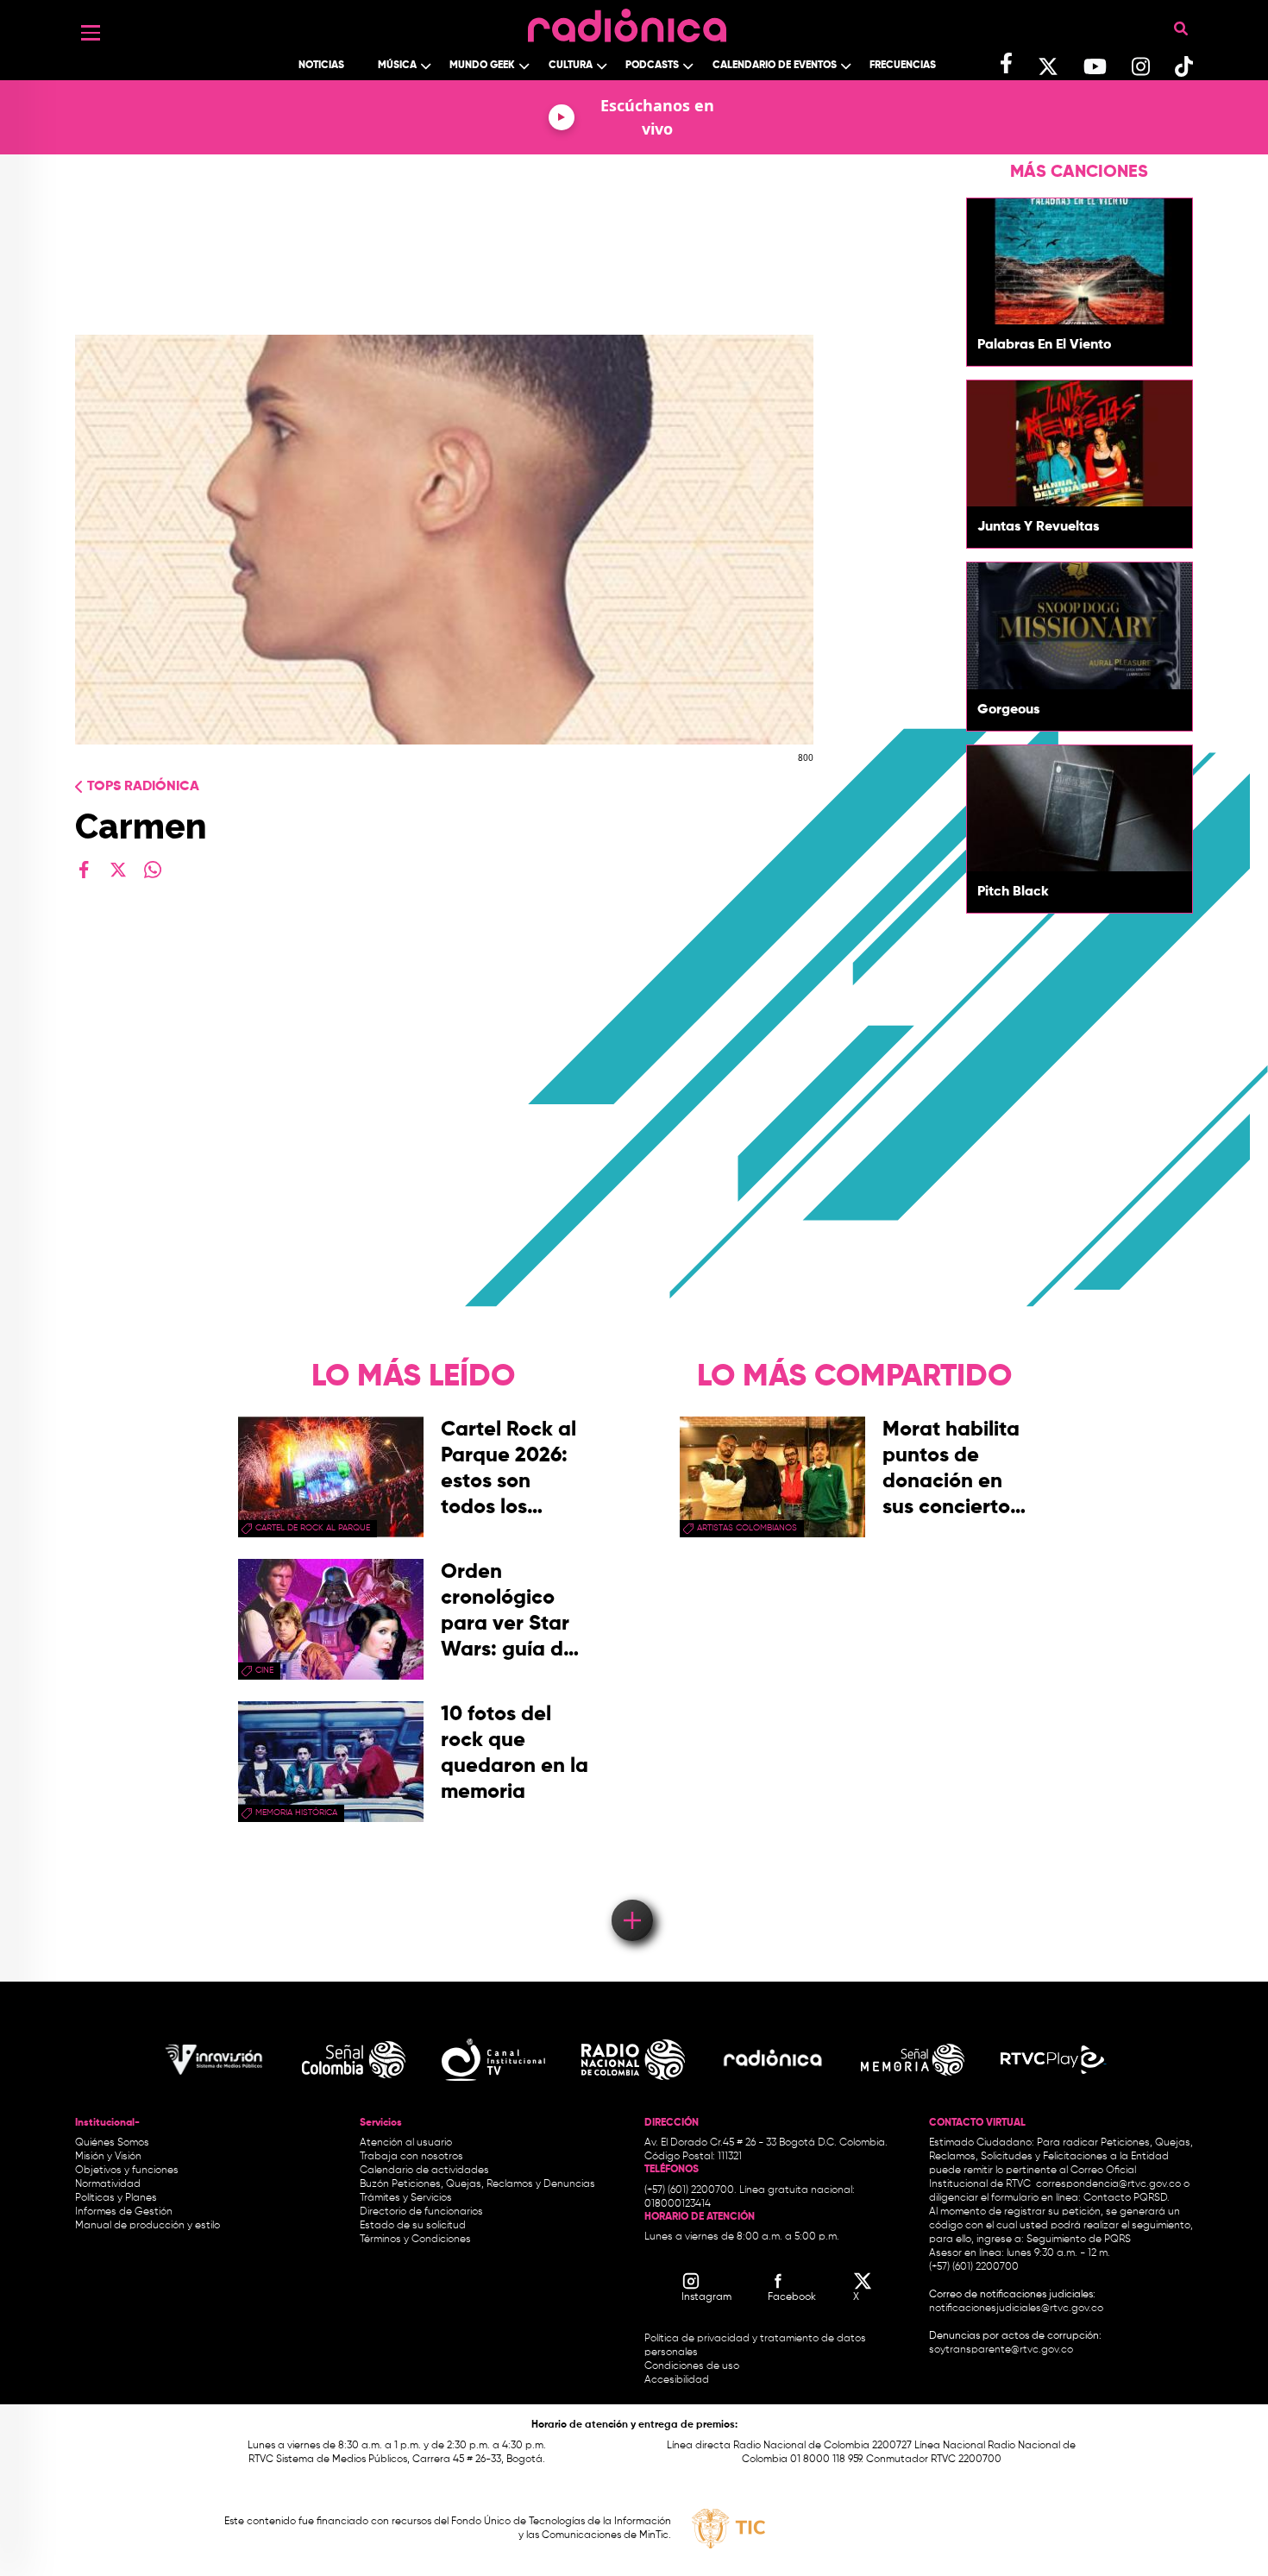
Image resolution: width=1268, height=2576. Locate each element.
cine (264, 1670)
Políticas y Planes (116, 2198)
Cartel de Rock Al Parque (313, 1528)
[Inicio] (627, 21)
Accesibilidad (678, 2380)
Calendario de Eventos (775, 66)
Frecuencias (903, 66)
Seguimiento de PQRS (1079, 2240)
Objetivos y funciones (127, 2171)
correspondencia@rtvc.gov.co (1108, 2184)
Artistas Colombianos (747, 1528)
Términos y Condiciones (415, 2240)
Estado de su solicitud (413, 2226)
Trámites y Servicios (406, 2198)
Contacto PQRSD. (1127, 2198)
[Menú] (91, 33)
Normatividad (108, 2184)
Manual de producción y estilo (148, 2226)
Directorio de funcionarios (421, 2212)
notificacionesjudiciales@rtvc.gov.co (1016, 2309)
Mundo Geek (482, 66)
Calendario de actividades (424, 2171)
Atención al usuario (406, 2143)
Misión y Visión (108, 2157)
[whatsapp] (153, 870)
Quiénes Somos (112, 2143)
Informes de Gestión (124, 2212)
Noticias (321, 66)
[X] (118, 870)
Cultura (571, 66)
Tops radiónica (143, 787)
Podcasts (652, 66)
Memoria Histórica (296, 1813)
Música (397, 66)
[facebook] (84, 870)
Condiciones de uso (692, 2366)
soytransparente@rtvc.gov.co (1001, 2350)
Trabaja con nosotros (411, 2157)
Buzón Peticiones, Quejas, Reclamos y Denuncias (477, 2184)
